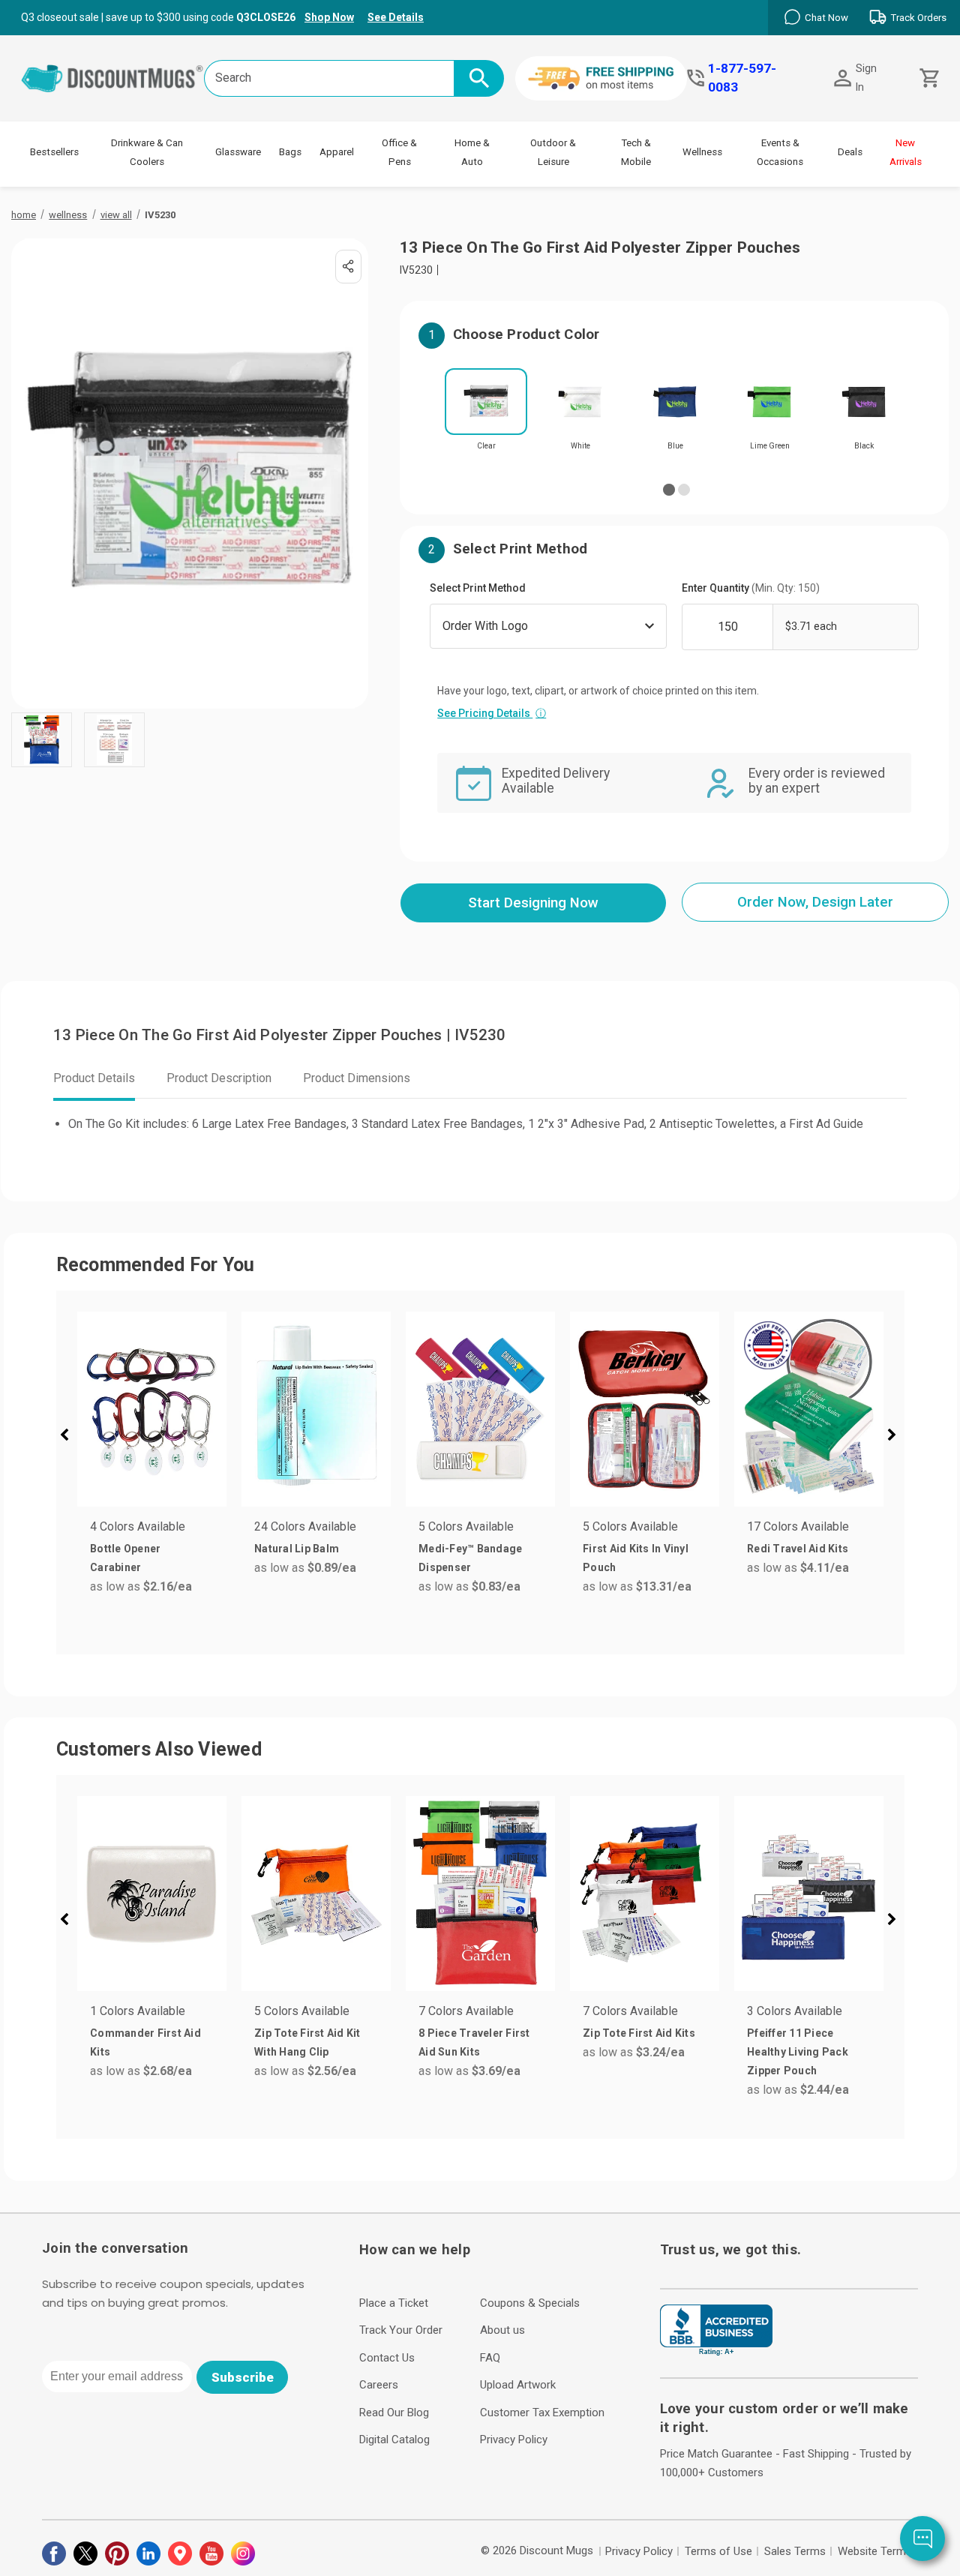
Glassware (238, 152)
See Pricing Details (492, 713)
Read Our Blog (394, 2413)
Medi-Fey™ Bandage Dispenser (470, 1558)
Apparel (337, 152)
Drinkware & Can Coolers (147, 152)
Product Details (94, 1078)
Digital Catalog (394, 2440)
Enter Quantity (751, 588)
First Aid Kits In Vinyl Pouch (636, 1558)
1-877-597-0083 (742, 78)
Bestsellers (54, 152)
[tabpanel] (486, 414)
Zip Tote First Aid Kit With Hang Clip (307, 2042)
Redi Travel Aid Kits (798, 1549)
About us (502, 2330)
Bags (290, 152)
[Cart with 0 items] (928, 78)
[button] (70, 1437)
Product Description (219, 1078)
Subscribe (243, 2377)
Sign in (866, 78)
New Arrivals (906, 152)
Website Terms (875, 2551)
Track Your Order (401, 2330)
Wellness (702, 152)
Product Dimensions (357, 1078)
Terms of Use (718, 2551)
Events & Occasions (780, 152)
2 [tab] (684, 490)
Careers (379, 2385)
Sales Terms (795, 2551)
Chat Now (826, 18)
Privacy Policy (514, 2440)
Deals (850, 152)
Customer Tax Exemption (542, 2413)
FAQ (490, 2358)
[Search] (479, 78)
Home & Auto (472, 152)
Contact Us (387, 2358)
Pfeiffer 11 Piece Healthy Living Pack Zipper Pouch (798, 2052)
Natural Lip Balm (297, 1549)
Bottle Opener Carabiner (125, 1558)
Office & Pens (399, 152)
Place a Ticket (394, 2303)
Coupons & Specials (530, 2303)
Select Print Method (478, 588)
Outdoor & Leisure (553, 152)
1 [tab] (669, 490)
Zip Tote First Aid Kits (639, 2033)
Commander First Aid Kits (145, 2042)
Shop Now (329, 17)
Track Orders (918, 18)
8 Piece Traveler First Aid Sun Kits (474, 2042)
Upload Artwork (518, 2385)
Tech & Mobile (636, 152)
